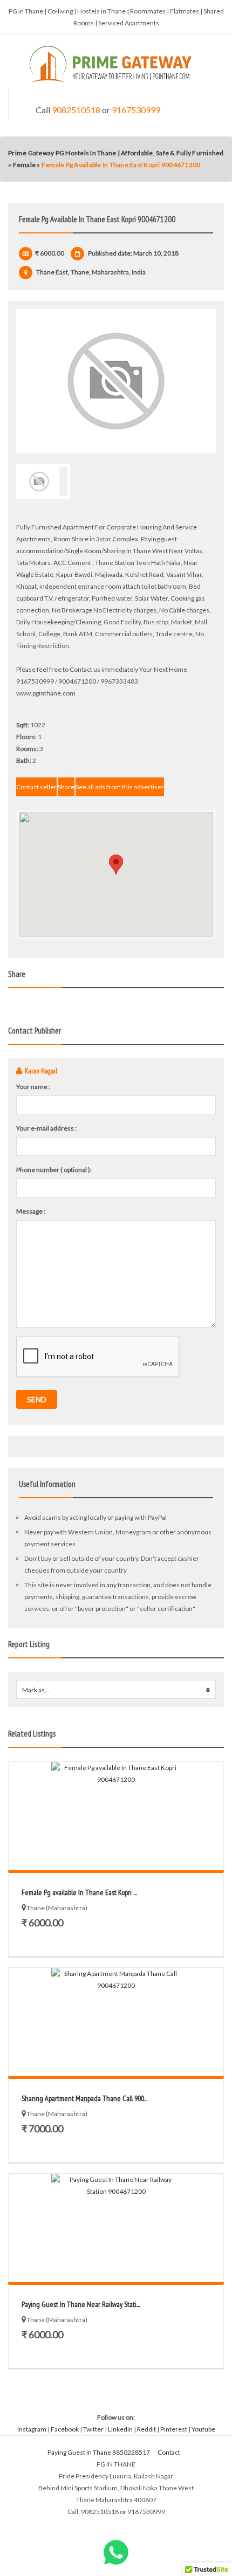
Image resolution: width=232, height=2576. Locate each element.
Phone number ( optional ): (54, 1170)
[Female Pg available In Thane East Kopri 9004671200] (116, 1816)
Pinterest (174, 2429)
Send (37, 1399)
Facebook (65, 2429)
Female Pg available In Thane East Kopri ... (79, 1892)
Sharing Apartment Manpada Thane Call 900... (84, 2098)
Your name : (33, 1087)
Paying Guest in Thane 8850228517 (99, 2452)
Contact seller (36, 787)
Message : (31, 1211)
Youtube (203, 2429)
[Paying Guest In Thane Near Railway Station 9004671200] (116, 2228)
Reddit (146, 2429)
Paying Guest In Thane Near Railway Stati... (81, 2304)
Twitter (93, 2429)
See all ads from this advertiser (120, 787)
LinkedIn (120, 2429)
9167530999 (136, 110)
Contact (169, 2452)
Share (66, 787)
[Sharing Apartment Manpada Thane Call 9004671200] (116, 2022)
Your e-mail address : (46, 1128)
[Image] (116, 381)
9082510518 (76, 110)
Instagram (32, 2429)
